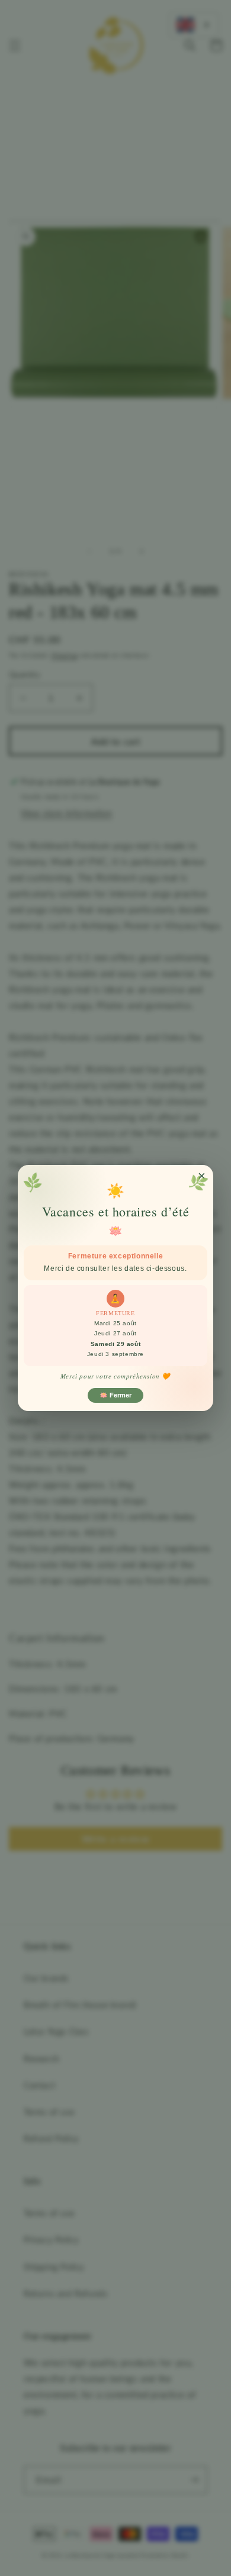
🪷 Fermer (115, 1395)
